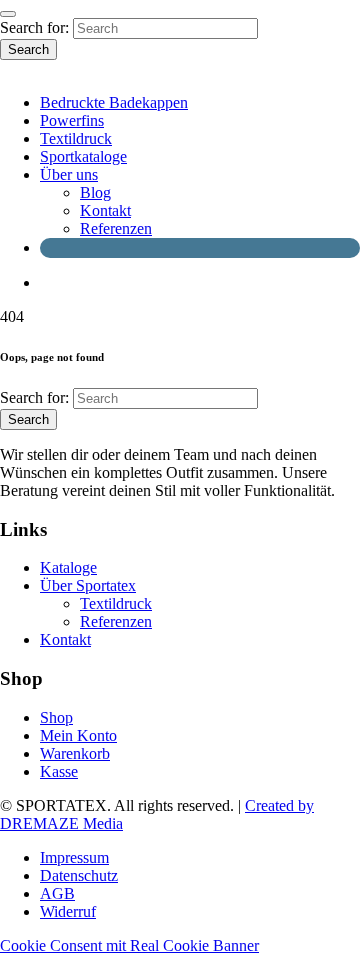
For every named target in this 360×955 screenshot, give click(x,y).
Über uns (69, 174)
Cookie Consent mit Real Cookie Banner (129, 945)
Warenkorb (75, 753)
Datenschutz (79, 875)
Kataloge (68, 567)
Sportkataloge (83, 156)
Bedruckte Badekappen (114, 102)
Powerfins (72, 120)
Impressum (74, 857)
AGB (57, 893)
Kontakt (105, 210)
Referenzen (116, 228)
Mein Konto (78, 735)
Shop (56, 717)
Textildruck (76, 138)
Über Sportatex (88, 585)
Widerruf (68, 911)
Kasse (59, 771)
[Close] (8, 14)
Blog (95, 192)
